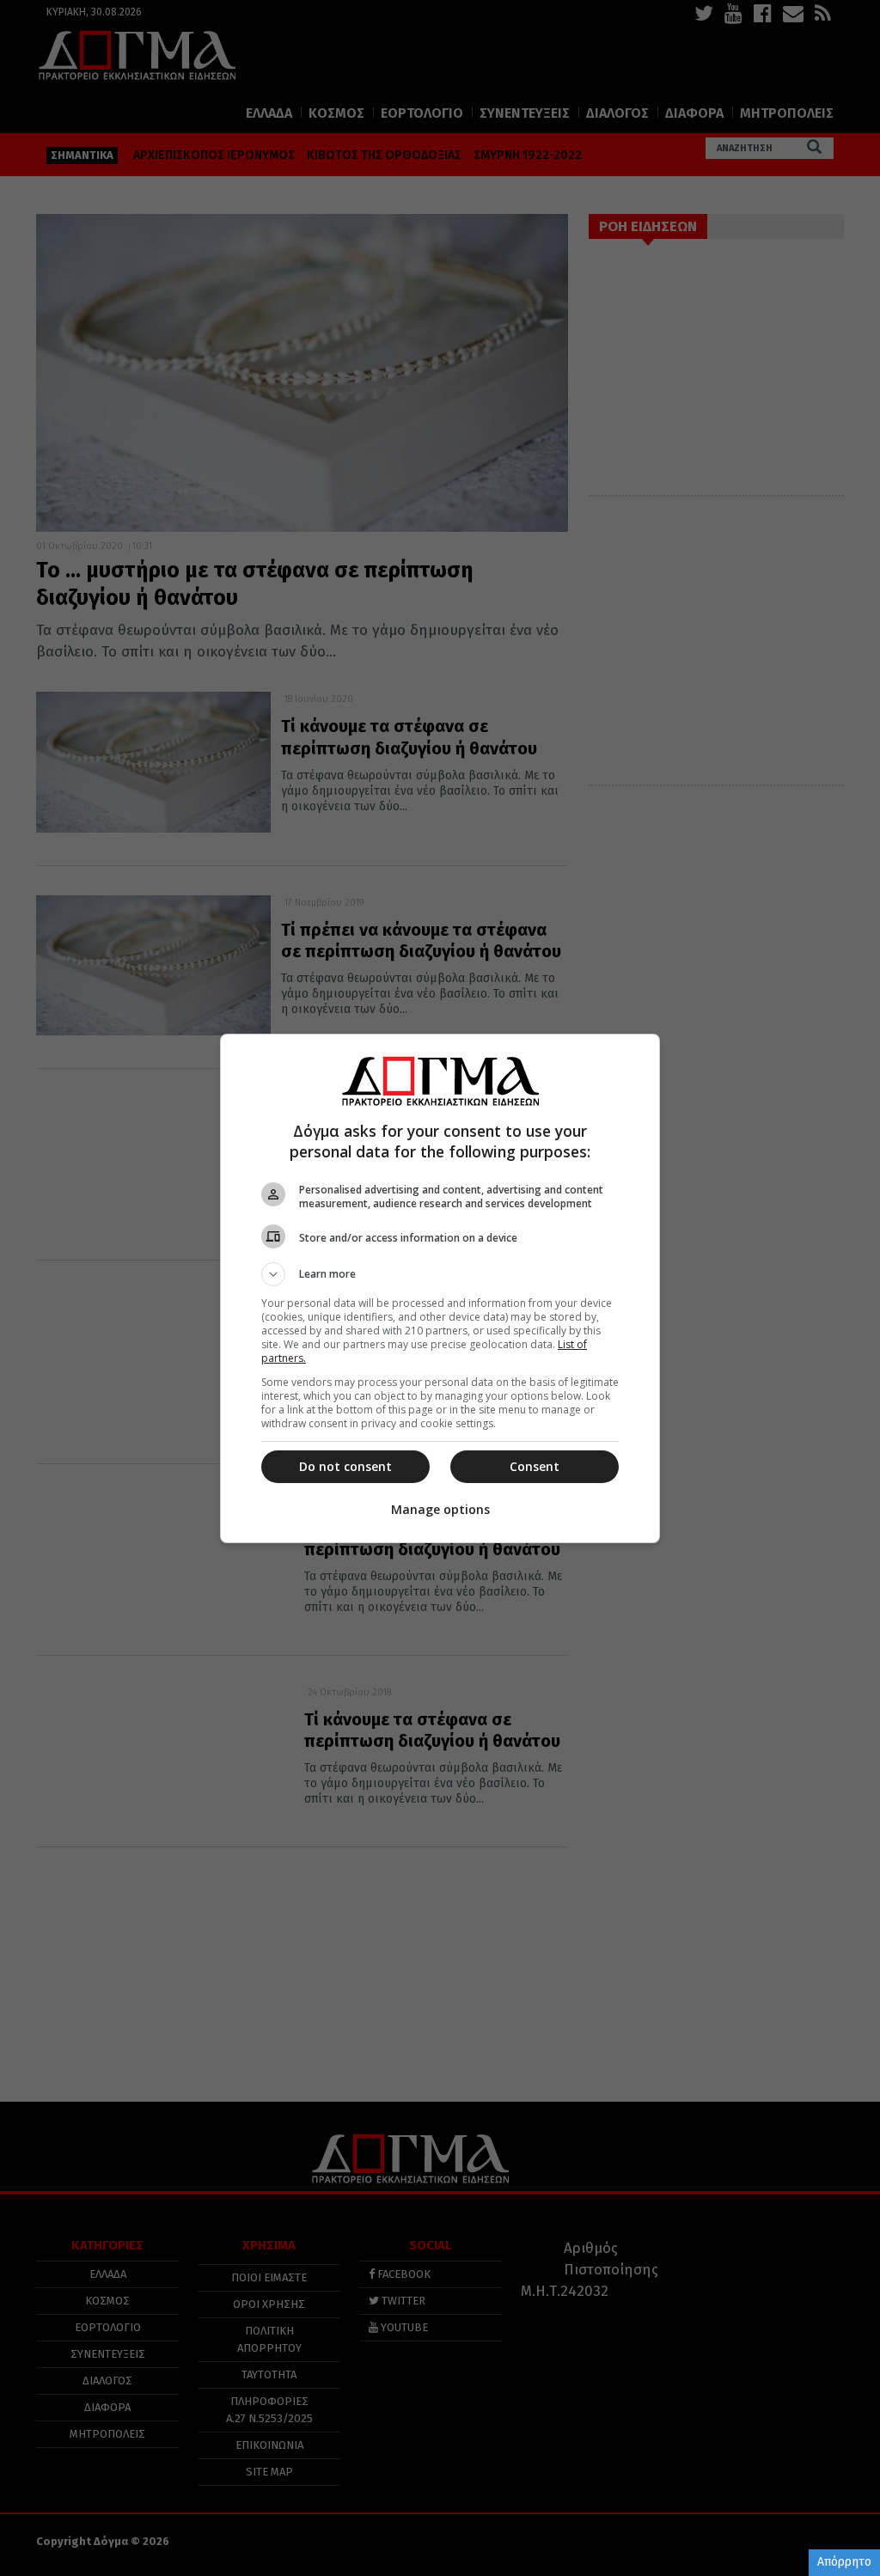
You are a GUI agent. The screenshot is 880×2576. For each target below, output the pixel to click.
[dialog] (440, 1288)
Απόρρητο (844, 2562)
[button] (440, 1274)
